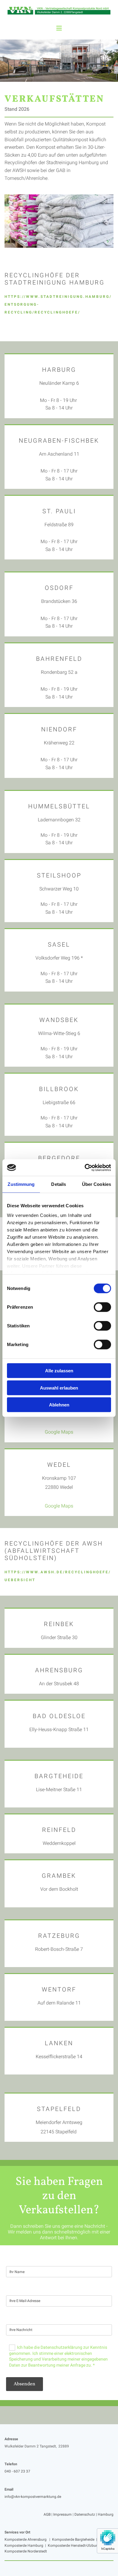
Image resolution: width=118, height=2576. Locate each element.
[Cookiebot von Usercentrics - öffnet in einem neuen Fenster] (85, 1167)
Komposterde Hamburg (24, 2546)
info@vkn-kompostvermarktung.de (33, 2497)
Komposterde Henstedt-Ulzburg (74, 2546)
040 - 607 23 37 (17, 2471)
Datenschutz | (86, 2514)
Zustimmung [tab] (21, 1184)
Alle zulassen (59, 1371)
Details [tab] (59, 1184)
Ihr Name (15, 2260)
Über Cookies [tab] (97, 1184)
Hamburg (106, 2514)
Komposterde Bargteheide (73, 2539)
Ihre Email (15, 2289)
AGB (47, 2514)
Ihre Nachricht (20, 2318)
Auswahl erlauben (59, 1388)
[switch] (102, 1307)
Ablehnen (59, 1405)
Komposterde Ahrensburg (26, 2539)
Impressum (62, 2514)
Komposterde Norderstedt (26, 2551)
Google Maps (59, 1432)
